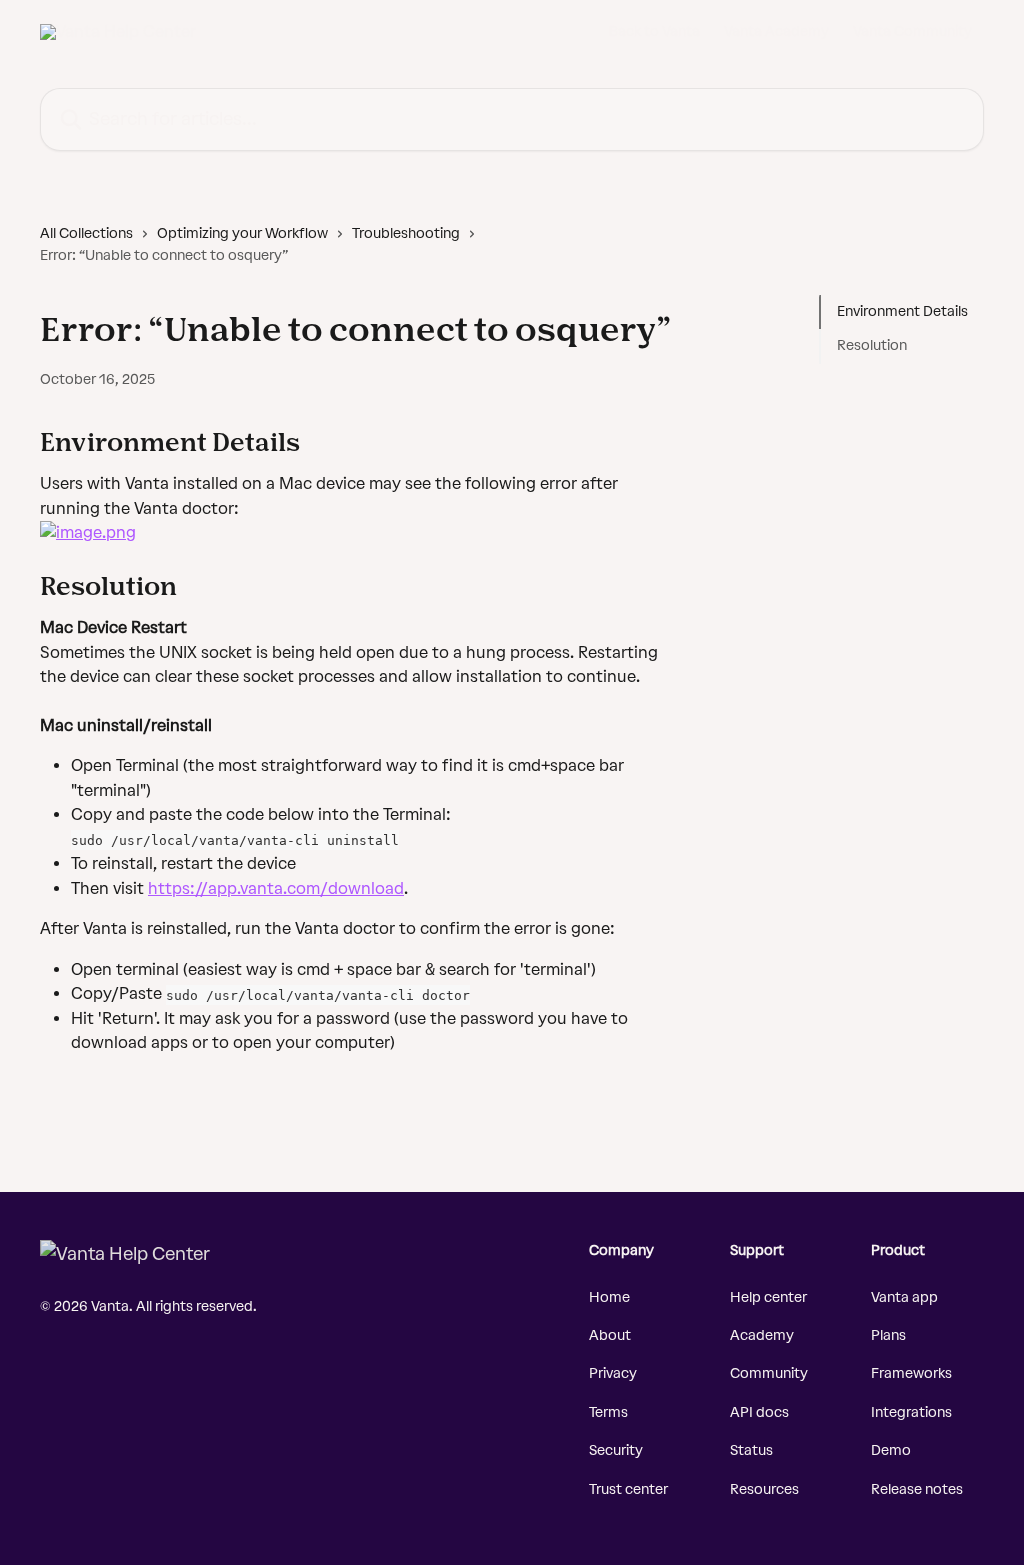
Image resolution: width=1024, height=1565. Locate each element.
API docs (759, 1412)
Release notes (917, 1489)
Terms (608, 1412)
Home (609, 1297)
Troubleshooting (406, 233)
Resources (764, 1489)
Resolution (872, 345)
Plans (888, 1335)
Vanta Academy (776, 32)
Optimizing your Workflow (242, 233)
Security (616, 1450)
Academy (762, 1335)
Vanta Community (912, 32)
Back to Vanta (654, 32)
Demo (891, 1450)
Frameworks (911, 1373)
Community (769, 1373)
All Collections (86, 233)
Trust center (628, 1489)
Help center (768, 1297)
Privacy (613, 1373)
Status (751, 1450)
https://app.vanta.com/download (276, 888)
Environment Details (902, 311)
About (610, 1335)
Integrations (911, 1412)
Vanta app (904, 1297)
